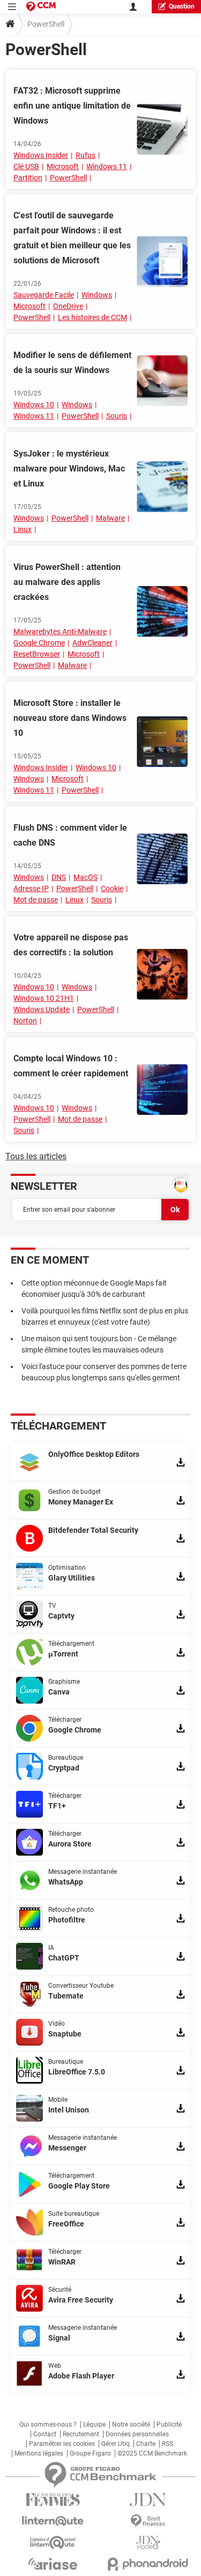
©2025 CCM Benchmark (152, 2453)
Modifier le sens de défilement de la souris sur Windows (72, 363)
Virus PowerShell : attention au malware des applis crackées (67, 582)
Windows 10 (34, 405)
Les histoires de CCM (92, 317)
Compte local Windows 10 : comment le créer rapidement (71, 1066)
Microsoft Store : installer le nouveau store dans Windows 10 (70, 718)
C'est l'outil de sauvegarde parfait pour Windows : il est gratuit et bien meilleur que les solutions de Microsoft (72, 238)
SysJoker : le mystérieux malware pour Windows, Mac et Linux (69, 469)
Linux (23, 529)
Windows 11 (107, 166)
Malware (110, 518)
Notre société (131, 2425)
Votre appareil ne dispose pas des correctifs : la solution (71, 945)
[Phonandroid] (148, 2564)
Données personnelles (137, 2434)
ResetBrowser (37, 654)
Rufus (85, 155)
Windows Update (42, 1009)
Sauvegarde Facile (44, 295)
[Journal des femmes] (53, 2500)
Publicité (169, 2425)
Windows (97, 295)
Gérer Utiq (116, 2444)
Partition (28, 178)
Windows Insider (41, 155)
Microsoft (63, 166)
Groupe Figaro (90, 2453)
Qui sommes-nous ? (48, 2425)
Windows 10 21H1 (44, 998)
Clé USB (26, 166)
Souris (117, 416)
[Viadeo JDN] (148, 2543)
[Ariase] (53, 2564)
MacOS (85, 877)
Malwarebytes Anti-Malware (60, 632)
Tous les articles (36, 1156)
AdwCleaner (92, 643)
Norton (25, 1021)
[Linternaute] (53, 2521)
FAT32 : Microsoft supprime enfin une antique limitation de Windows (72, 106)
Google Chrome (39, 643)
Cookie (112, 888)
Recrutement (81, 2434)
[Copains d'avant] (53, 2543)
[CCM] (41, 7)
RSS (167, 2444)
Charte (146, 2444)
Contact (45, 2434)
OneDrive (68, 306)
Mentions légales (39, 2453)
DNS (59, 877)
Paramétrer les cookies (62, 2444)
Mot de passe (36, 900)
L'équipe (94, 2425)
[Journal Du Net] (148, 2500)
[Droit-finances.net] (148, 2521)
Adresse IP (31, 888)
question (182, 6)
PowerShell (68, 178)
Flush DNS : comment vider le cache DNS (70, 835)
